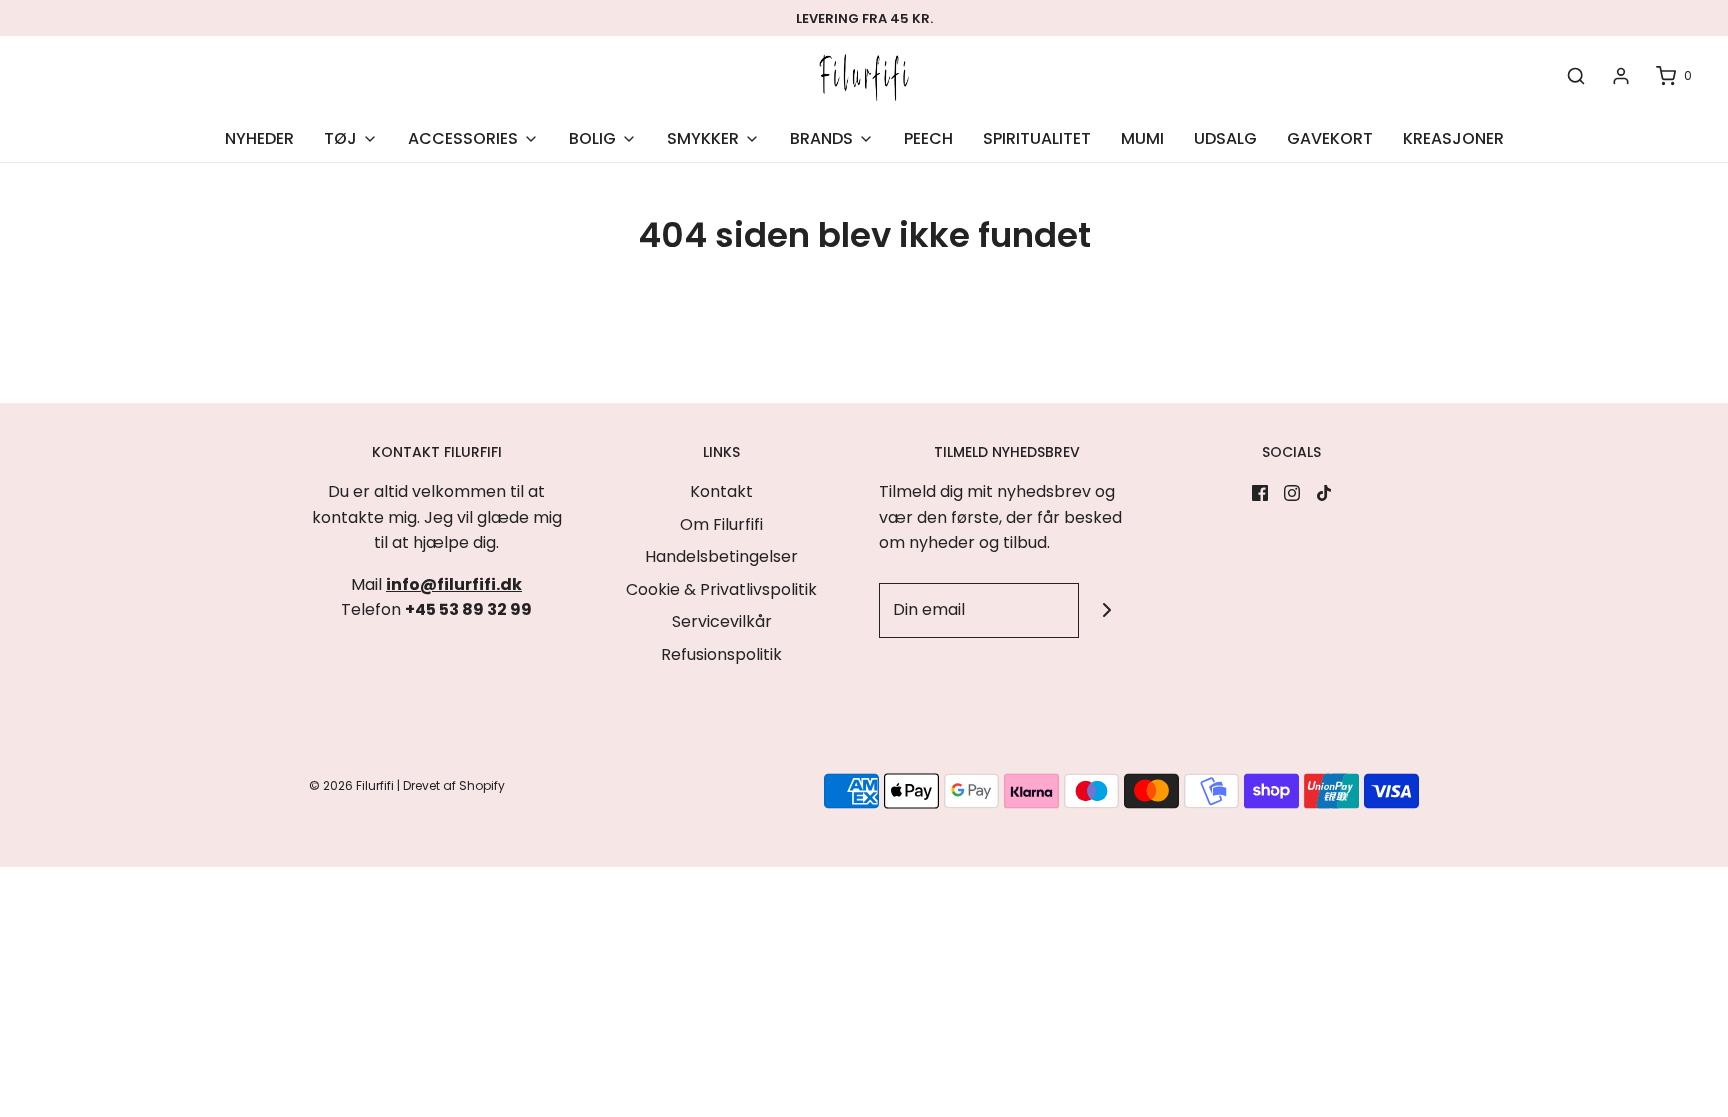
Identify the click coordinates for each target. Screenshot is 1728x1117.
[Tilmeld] (1106, 610)
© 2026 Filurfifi (351, 785)
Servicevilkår (722, 621)
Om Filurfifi (721, 524)
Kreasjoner (1453, 138)
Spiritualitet (1037, 138)
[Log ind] (1621, 76)
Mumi (1142, 138)
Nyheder (259, 138)
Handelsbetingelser (721, 556)
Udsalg (1225, 138)
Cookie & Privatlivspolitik (721, 589)
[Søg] (1576, 76)
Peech (928, 138)
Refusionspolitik (721, 654)
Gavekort (1330, 138)
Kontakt (721, 491)
